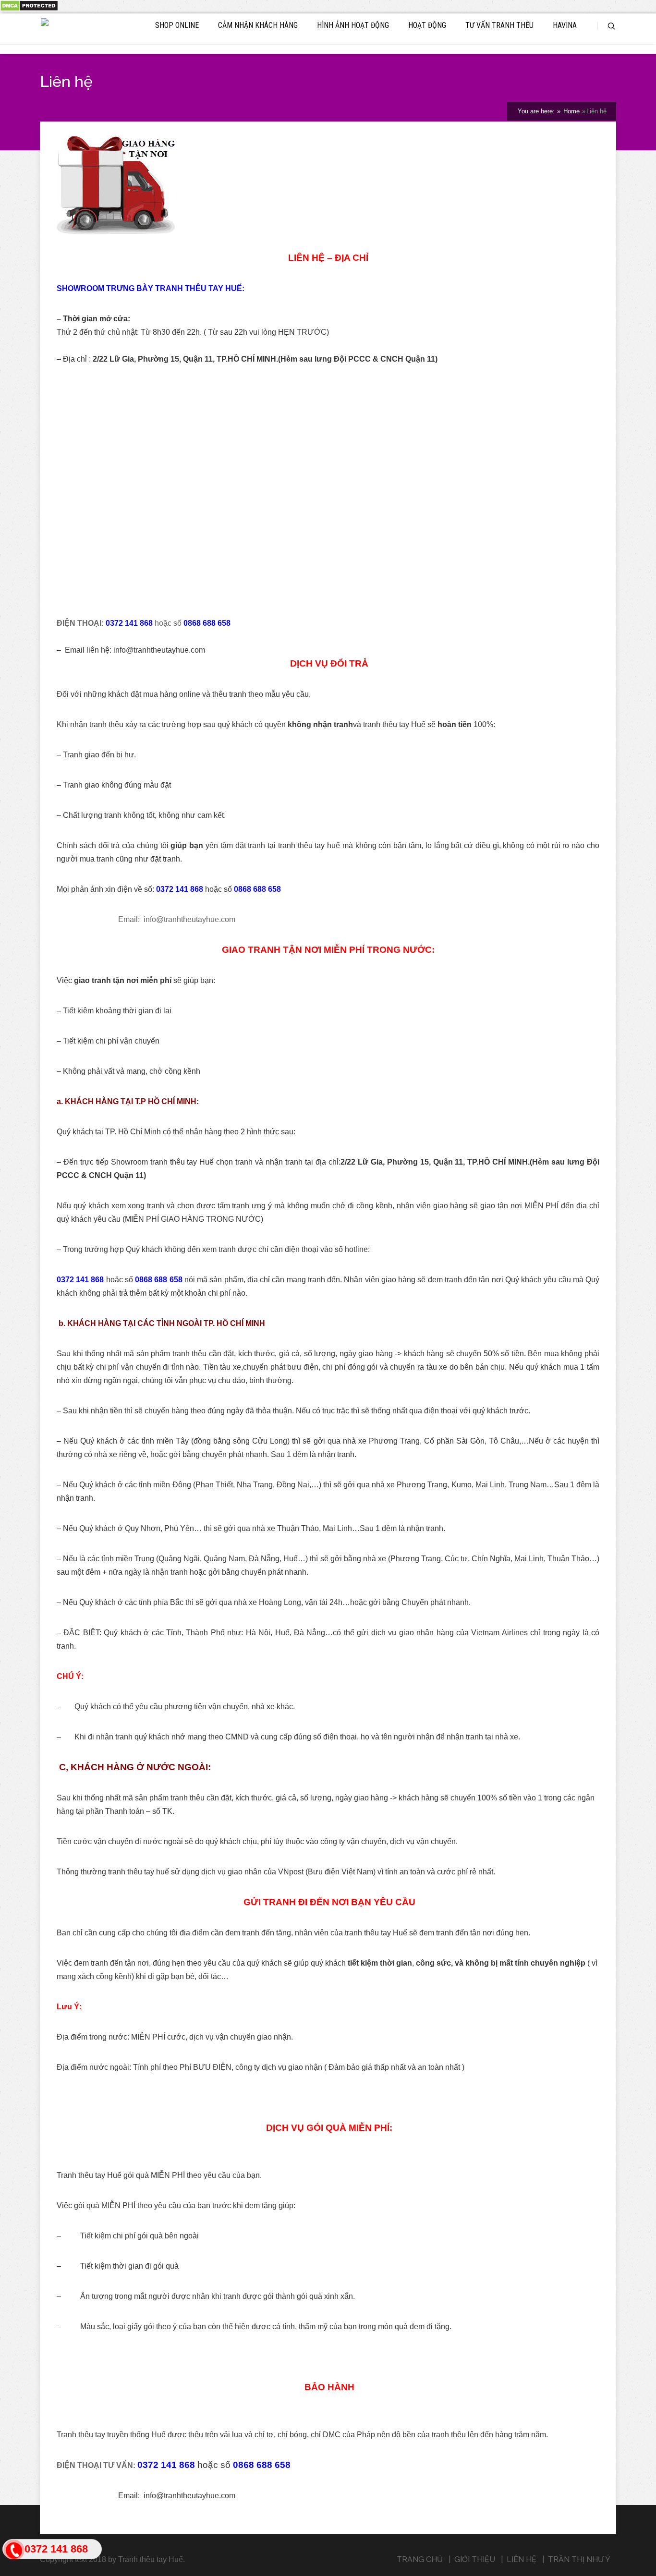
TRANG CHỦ (420, 2559)
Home (571, 111)
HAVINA (565, 25)
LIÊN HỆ (522, 2559)
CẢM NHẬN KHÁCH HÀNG (258, 25)
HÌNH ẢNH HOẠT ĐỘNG (353, 25)
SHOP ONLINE (177, 25)
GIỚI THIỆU (475, 2559)
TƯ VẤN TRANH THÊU (499, 25)
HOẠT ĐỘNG (427, 25)
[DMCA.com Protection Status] (29, 9)
